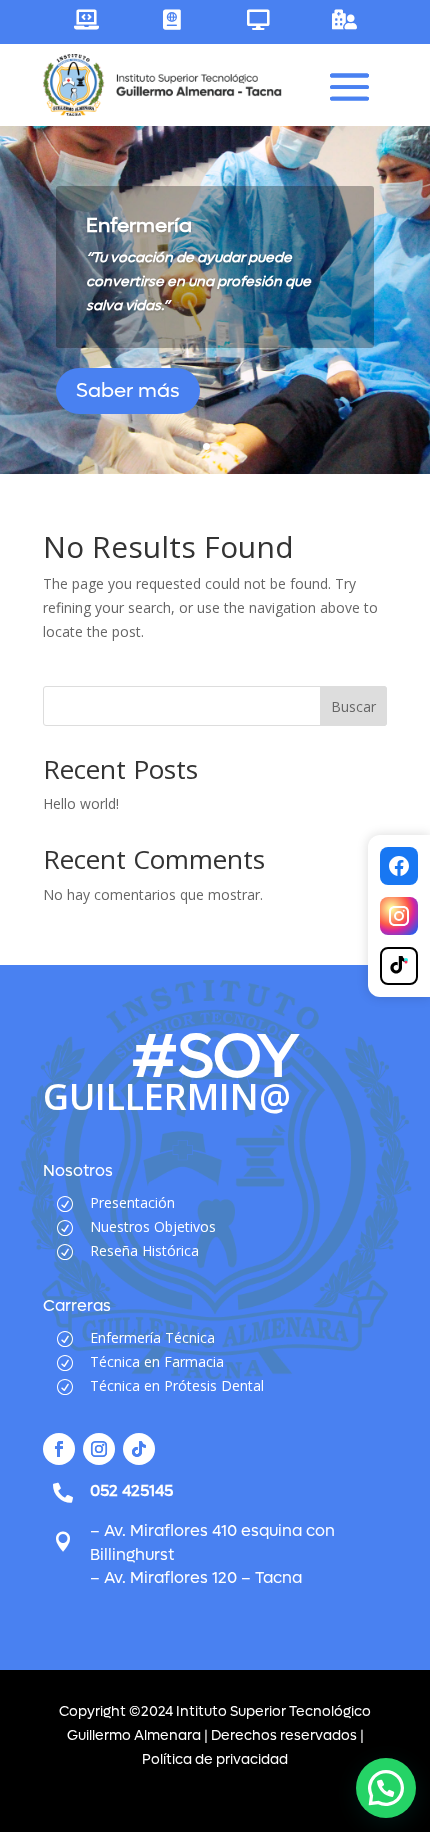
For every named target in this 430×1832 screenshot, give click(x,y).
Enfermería (139, 226)
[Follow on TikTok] (139, 1449)
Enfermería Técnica (152, 1337)
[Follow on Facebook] (59, 1449)
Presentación (132, 1202)
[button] (386, 1788)
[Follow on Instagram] (99, 1449)
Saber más (128, 391)
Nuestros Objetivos (153, 1226)
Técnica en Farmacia (157, 1361)
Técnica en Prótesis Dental (177, 1385)
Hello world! (81, 803)
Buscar (353, 706)
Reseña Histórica (144, 1250)
